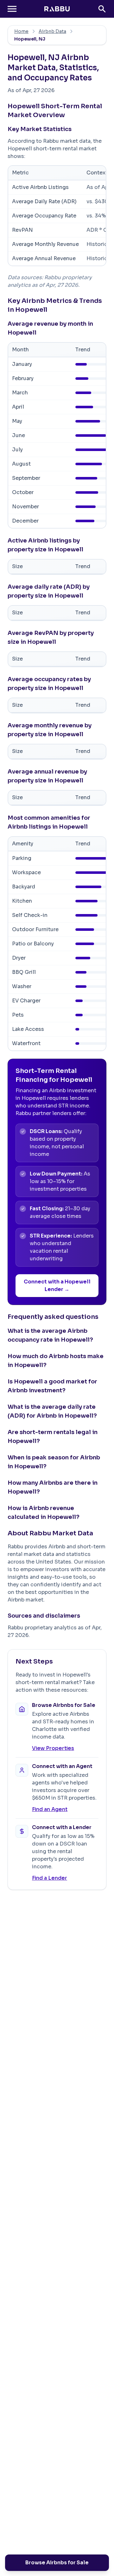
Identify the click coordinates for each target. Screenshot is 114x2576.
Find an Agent (50, 1809)
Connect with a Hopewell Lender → (57, 1285)
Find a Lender (50, 1878)
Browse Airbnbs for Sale (57, 2563)
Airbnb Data (52, 31)
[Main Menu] (12, 9)
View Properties (53, 1748)
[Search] (102, 9)
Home (21, 31)
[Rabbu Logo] (57, 9)
